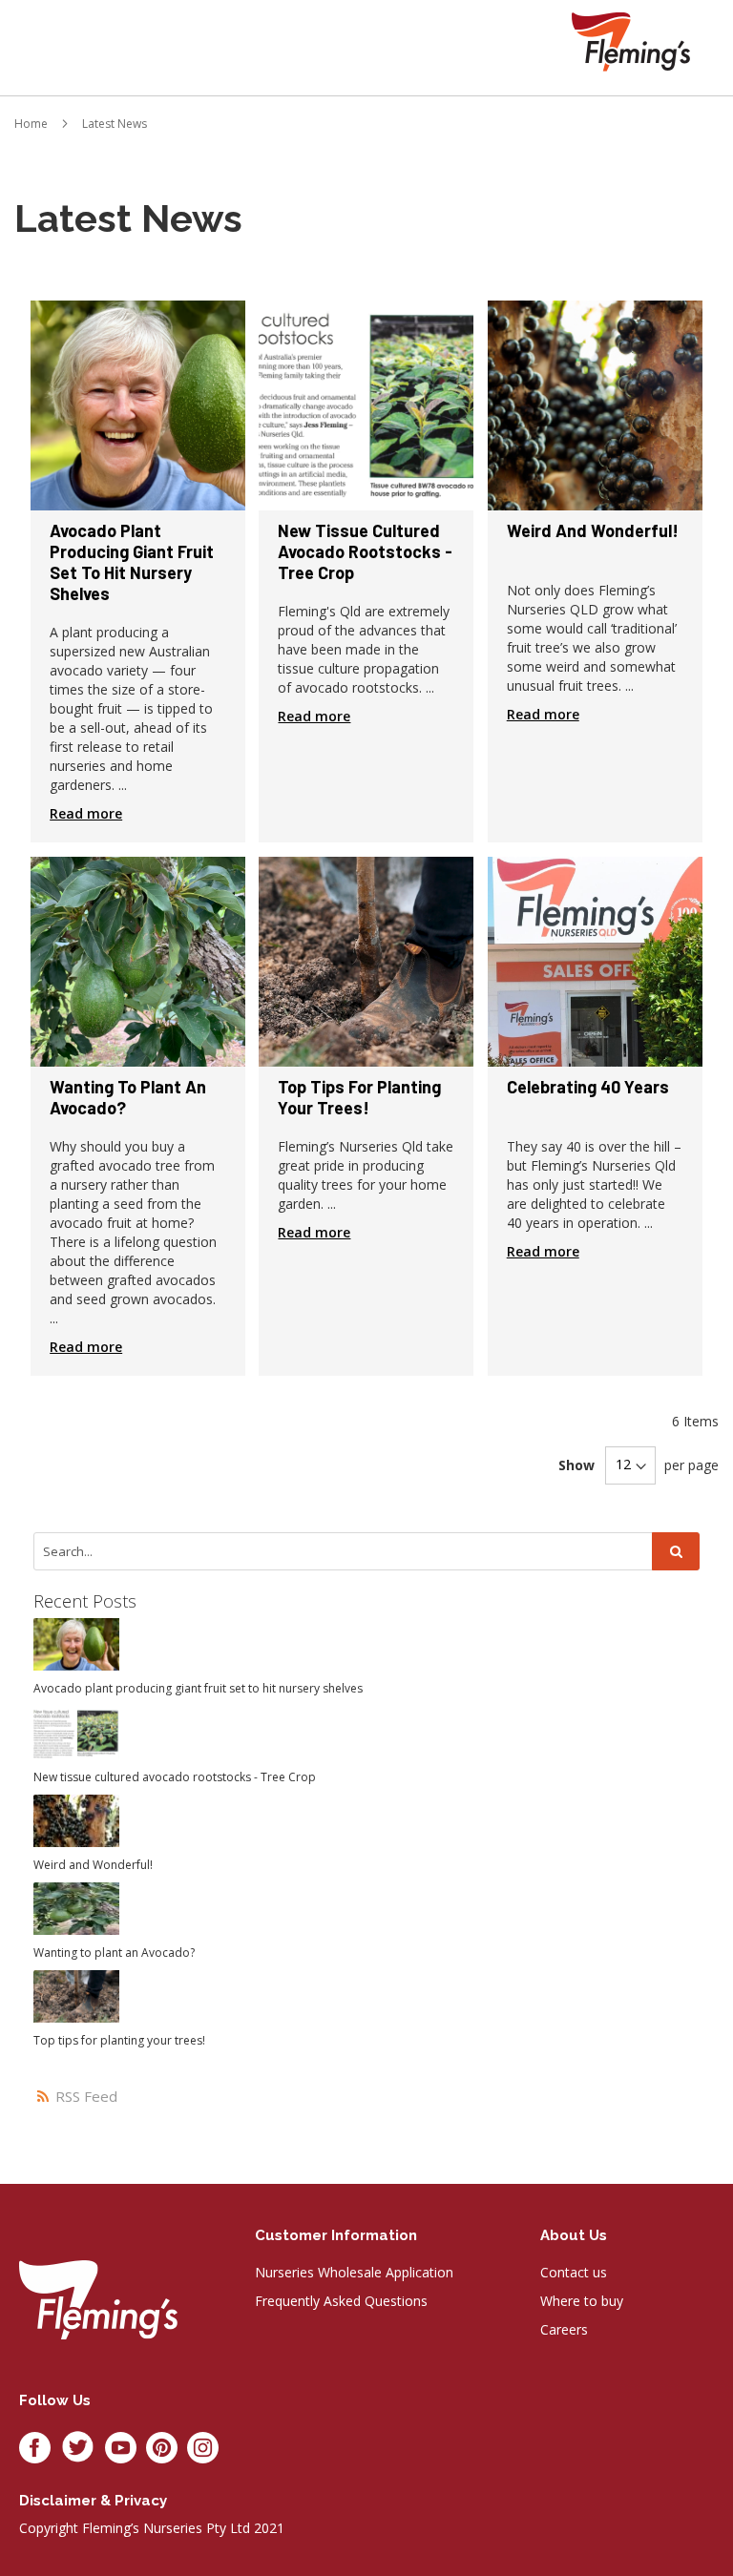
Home (31, 124)
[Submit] (676, 1551)
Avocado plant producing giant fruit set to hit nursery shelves (132, 562)
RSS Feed (84, 2096)
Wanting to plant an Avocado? (128, 1097)
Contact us (574, 2272)
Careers (564, 2329)
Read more (86, 813)
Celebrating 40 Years (588, 1087)
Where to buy (582, 2301)
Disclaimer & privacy (93, 2501)
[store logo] (631, 42)
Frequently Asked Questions (341, 2301)
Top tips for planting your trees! (359, 1097)
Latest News (115, 124)
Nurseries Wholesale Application (354, 2272)
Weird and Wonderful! (593, 530)
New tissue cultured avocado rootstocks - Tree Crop (365, 551)
